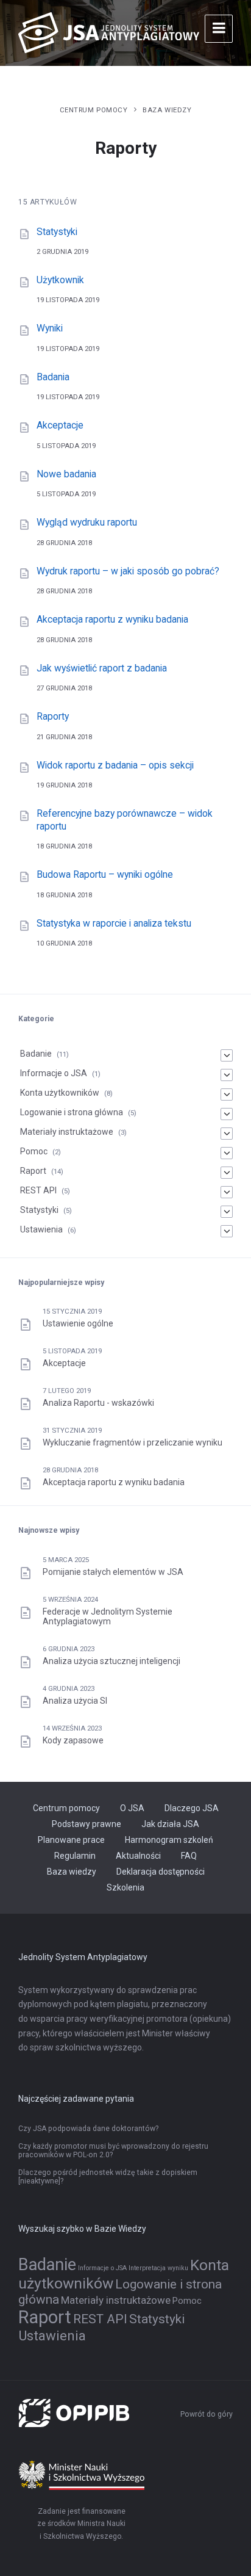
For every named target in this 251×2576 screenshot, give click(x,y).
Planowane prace (71, 1840)
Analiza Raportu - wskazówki (98, 1403)
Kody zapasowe (73, 1740)
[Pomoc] (227, 1153)
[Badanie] (227, 1055)
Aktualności (138, 1856)
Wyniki (50, 328)
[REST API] (227, 1192)
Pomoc (34, 1151)
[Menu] (219, 29)
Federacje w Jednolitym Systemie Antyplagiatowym (108, 1616)
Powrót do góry (207, 2414)
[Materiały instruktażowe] (227, 1134)
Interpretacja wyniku (158, 2268)
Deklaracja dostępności (161, 1872)
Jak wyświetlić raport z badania (102, 668)
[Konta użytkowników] (227, 1094)
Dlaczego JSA (192, 1808)
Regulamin (75, 1856)
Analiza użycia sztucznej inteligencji (111, 1661)
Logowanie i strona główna (72, 1112)
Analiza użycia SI (75, 1701)
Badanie (36, 1054)
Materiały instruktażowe (67, 1132)
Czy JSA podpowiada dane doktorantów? (88, 2129)
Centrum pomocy (94, 110)
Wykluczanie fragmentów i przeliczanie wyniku (133, 1442)
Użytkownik (60, 280)
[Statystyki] (227, 1212)
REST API (38, 1190)
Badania (53, 377)
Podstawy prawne (87, 1824)
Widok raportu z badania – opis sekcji (115, 765)
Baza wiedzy (167, 110)
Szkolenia (125, 1887)
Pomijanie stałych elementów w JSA (113, 1572)
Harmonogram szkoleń (169, 1840)
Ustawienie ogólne (78, 1323)
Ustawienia (41, 1229)
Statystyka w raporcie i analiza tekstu (114, 923)
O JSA (132, 1808)
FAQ (189, 1856)
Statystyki (57, 232)
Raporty (53, 716)
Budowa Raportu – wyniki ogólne (105, 874)
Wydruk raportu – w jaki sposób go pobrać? (128, 571)
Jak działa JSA (170, 1824)
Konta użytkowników (60, 1093)
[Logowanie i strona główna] (227, 1114)
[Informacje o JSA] (227, 1075)
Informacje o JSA (54, 1073)
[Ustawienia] (227, 1231)
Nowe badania (66, 474)
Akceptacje (60, 425)
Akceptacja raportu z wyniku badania (112, 619)
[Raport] (227, 1173)
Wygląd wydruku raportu (87, 522)
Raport (33, 1171)
